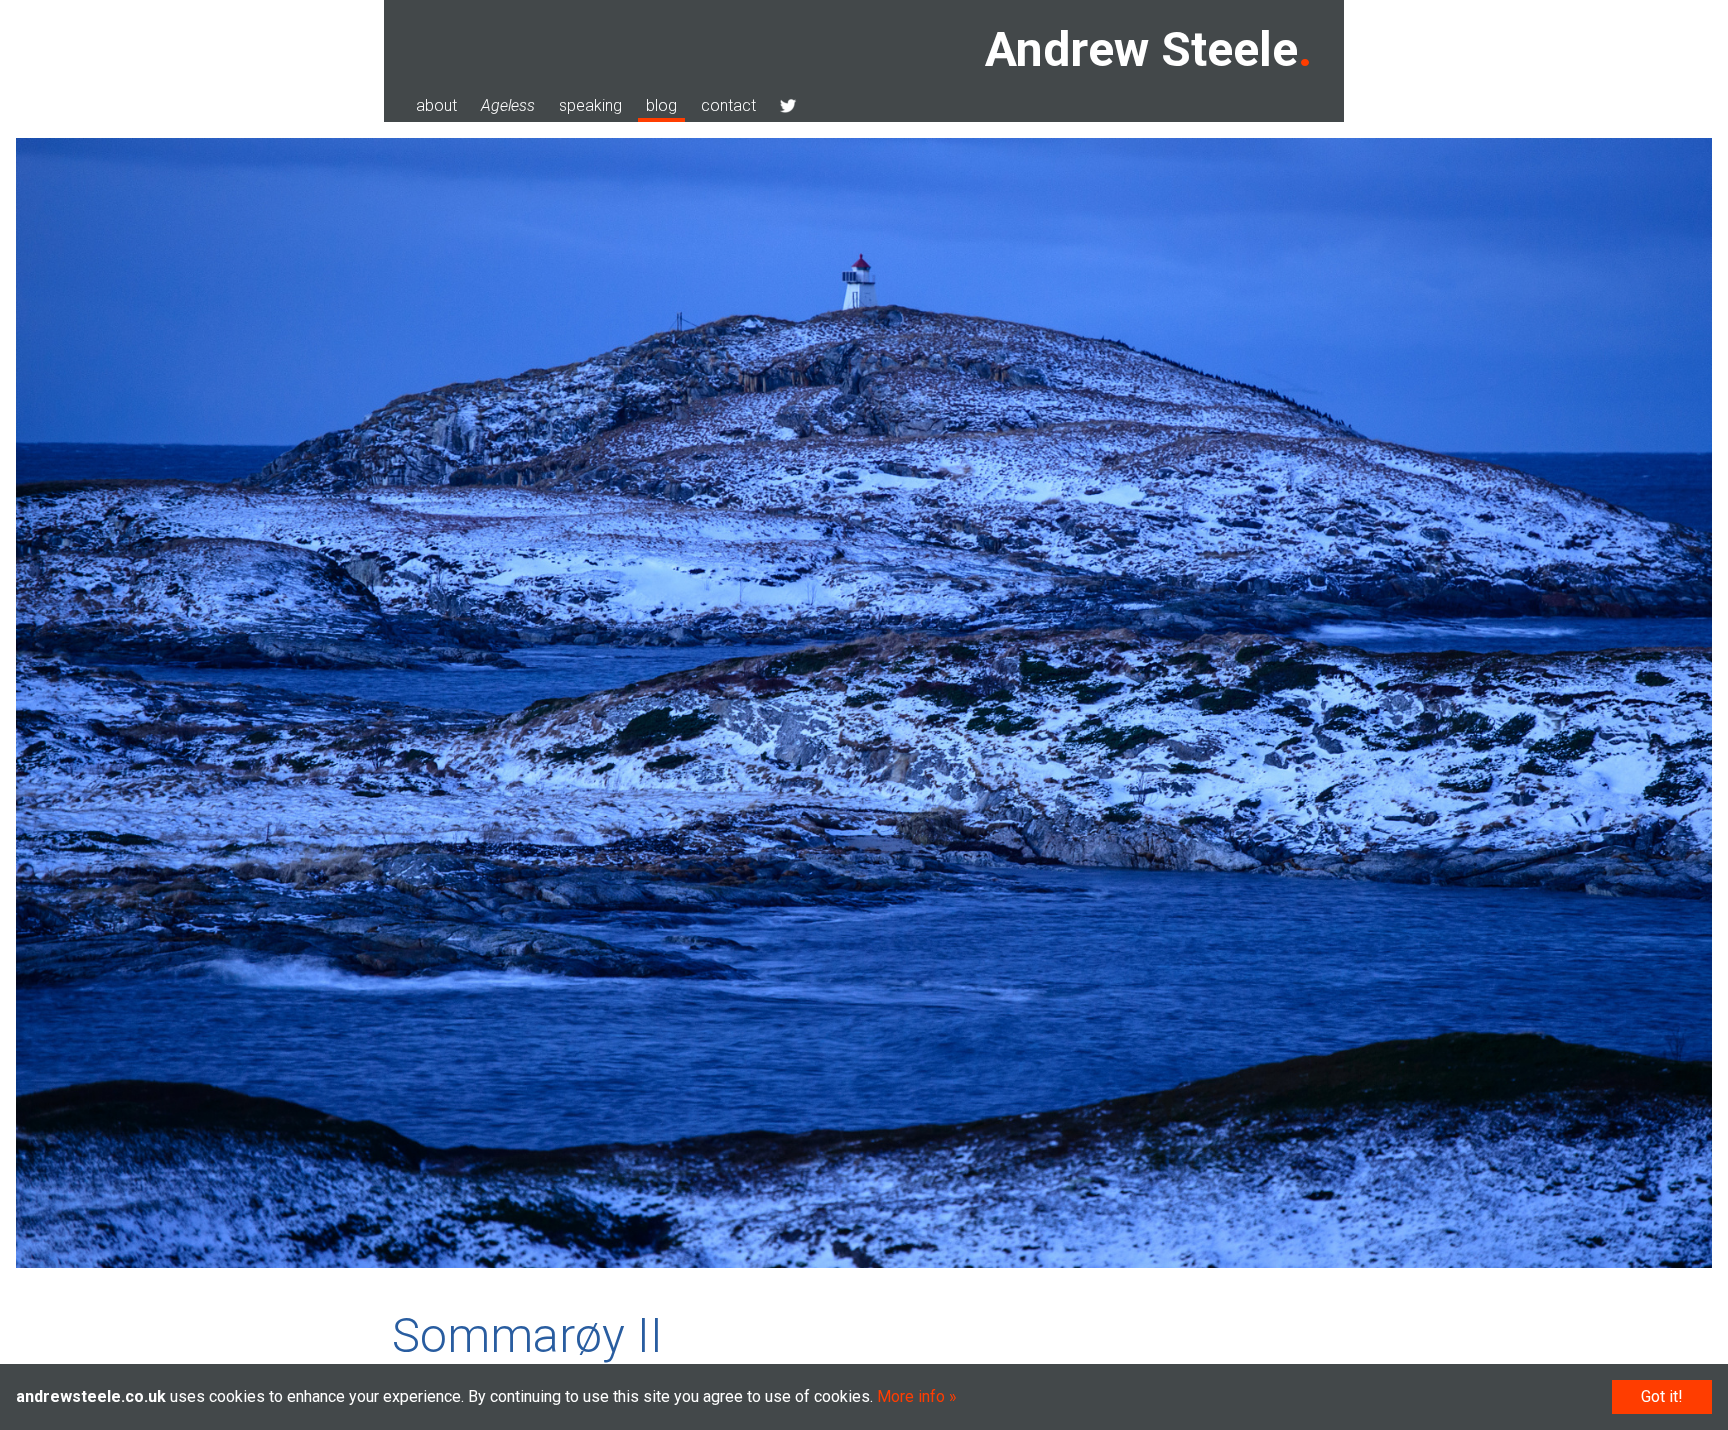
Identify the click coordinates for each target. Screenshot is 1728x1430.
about (436, 105)
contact (728, 105)
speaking (590, 105)
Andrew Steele (1141, 49)
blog (661, 105)
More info (911, 1396)
